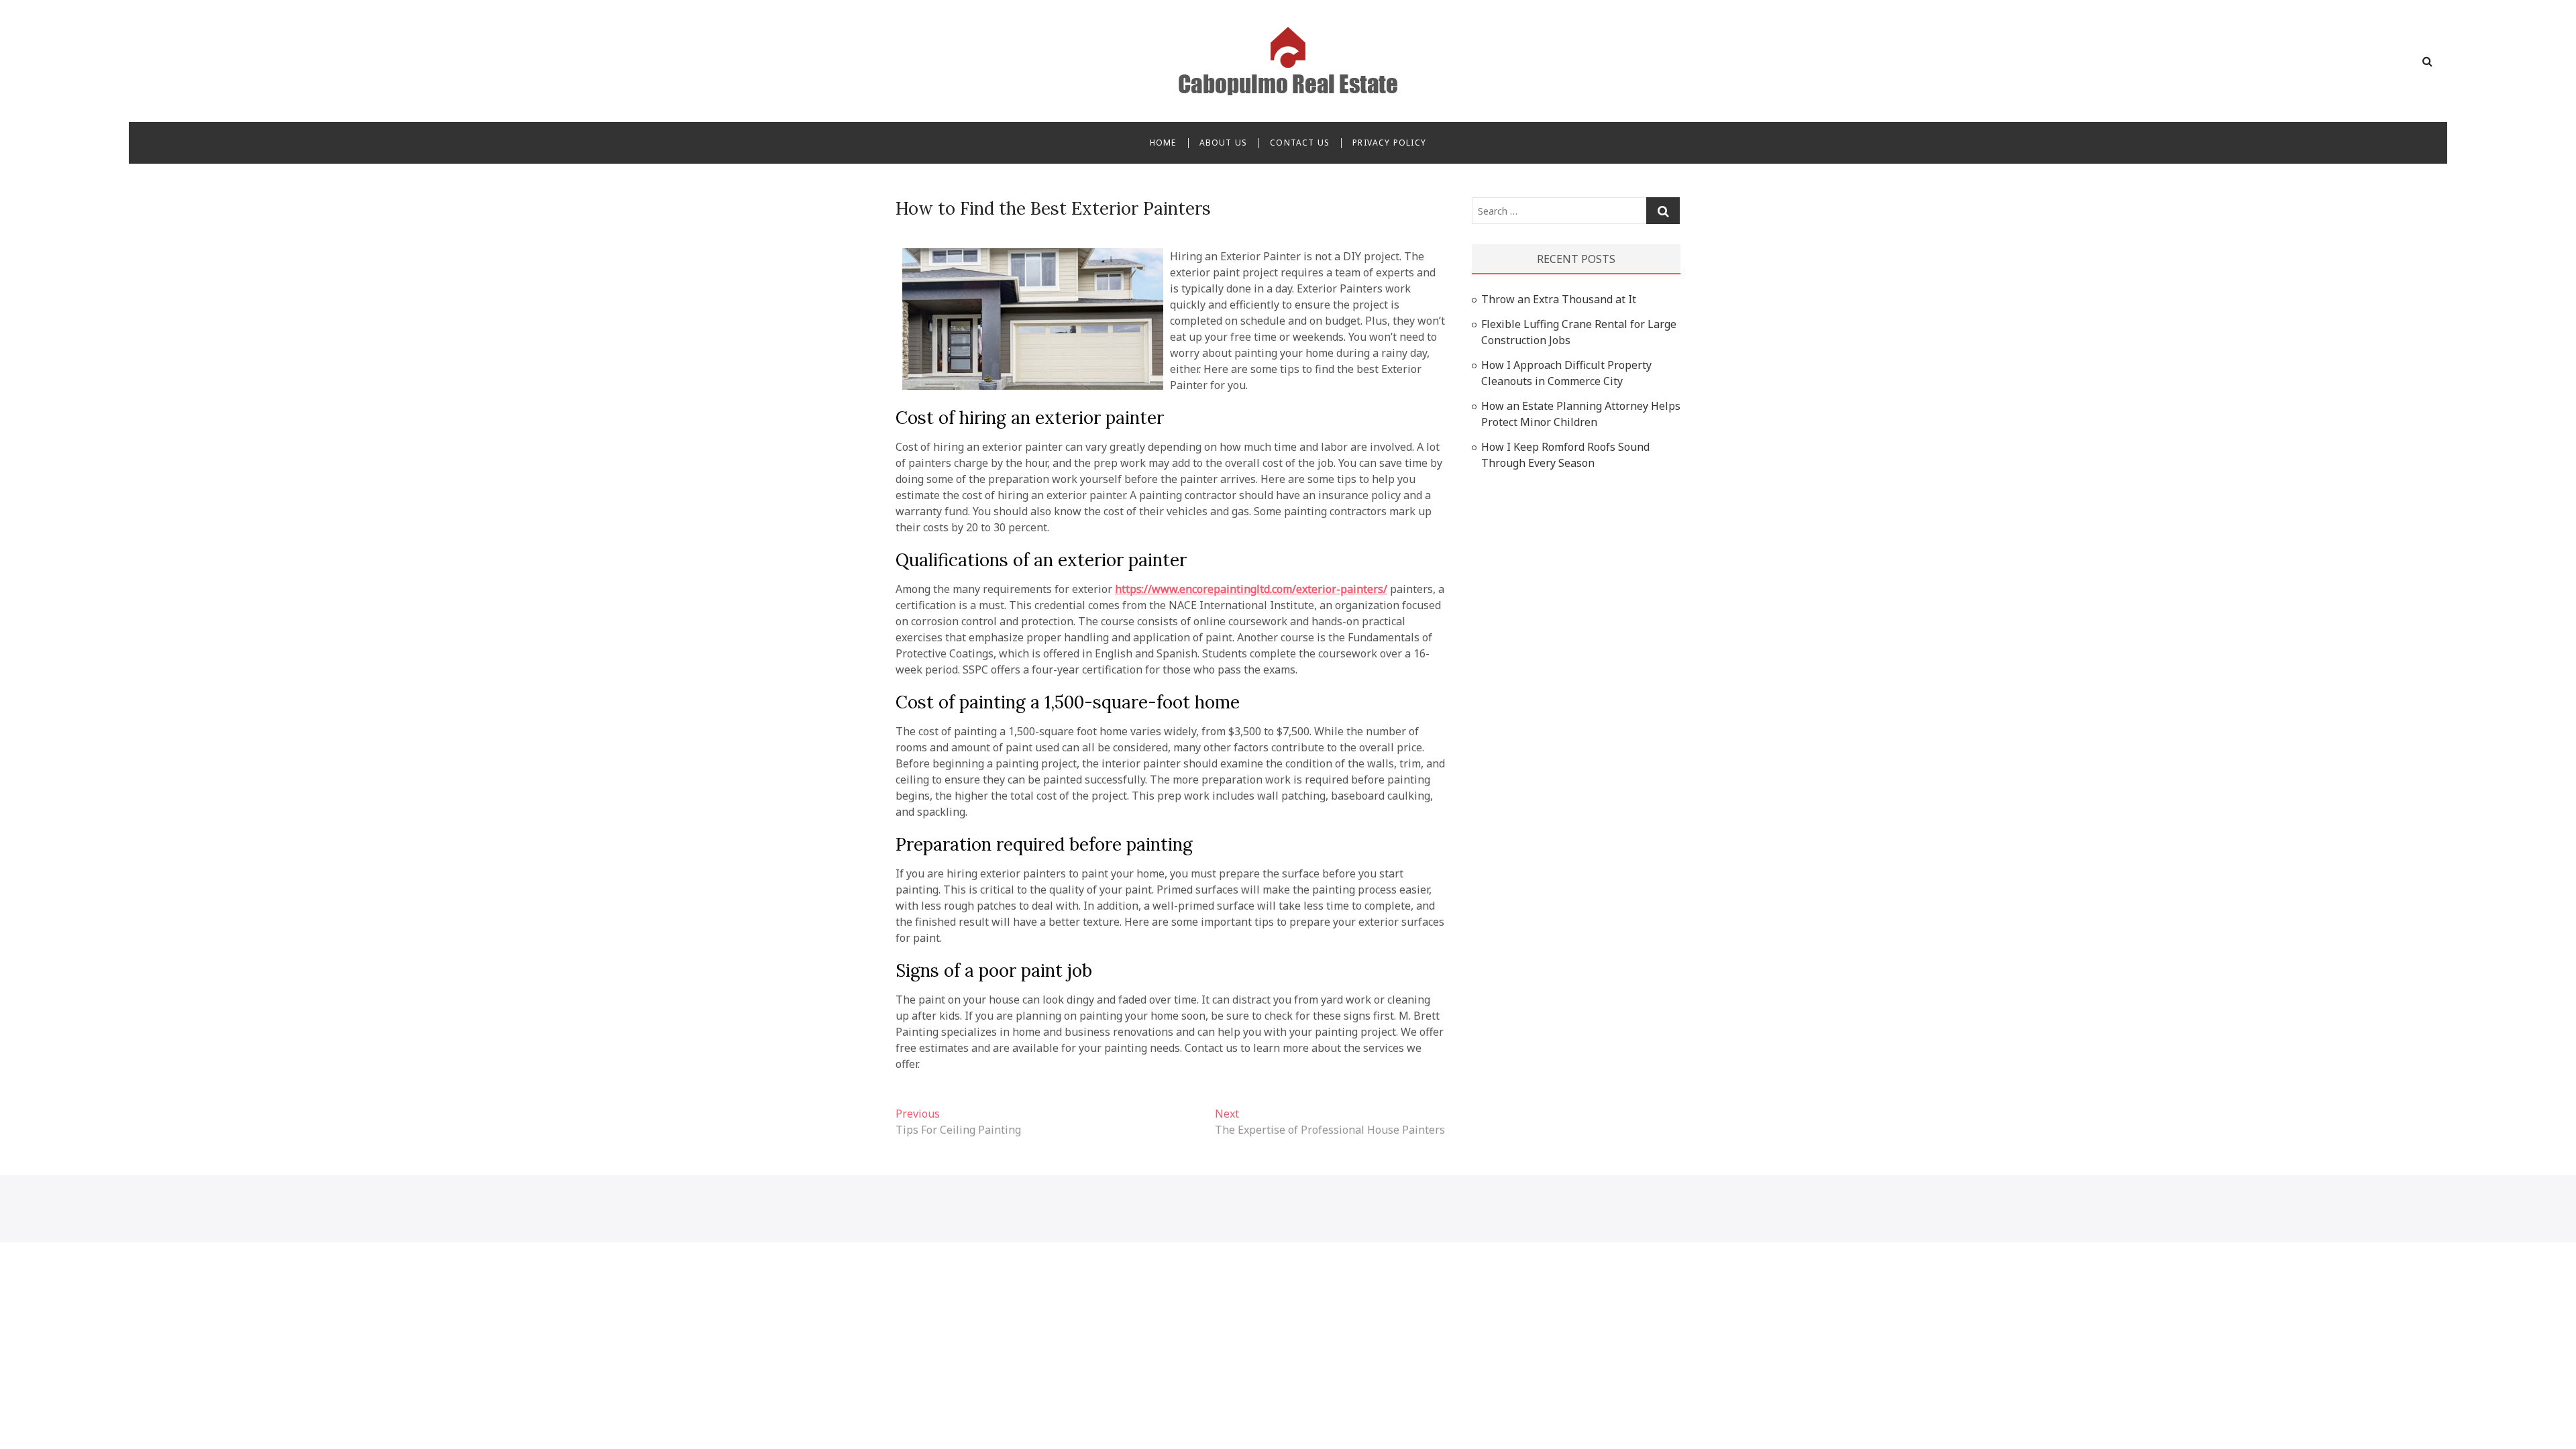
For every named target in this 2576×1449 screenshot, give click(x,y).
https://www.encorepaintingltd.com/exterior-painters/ (1251, 589)
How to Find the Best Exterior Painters (1053, 208)
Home (1163, 143)
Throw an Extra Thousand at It (1559, 299)
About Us (1224, 143)
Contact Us (1300, 143)
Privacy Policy (1389, 143)
